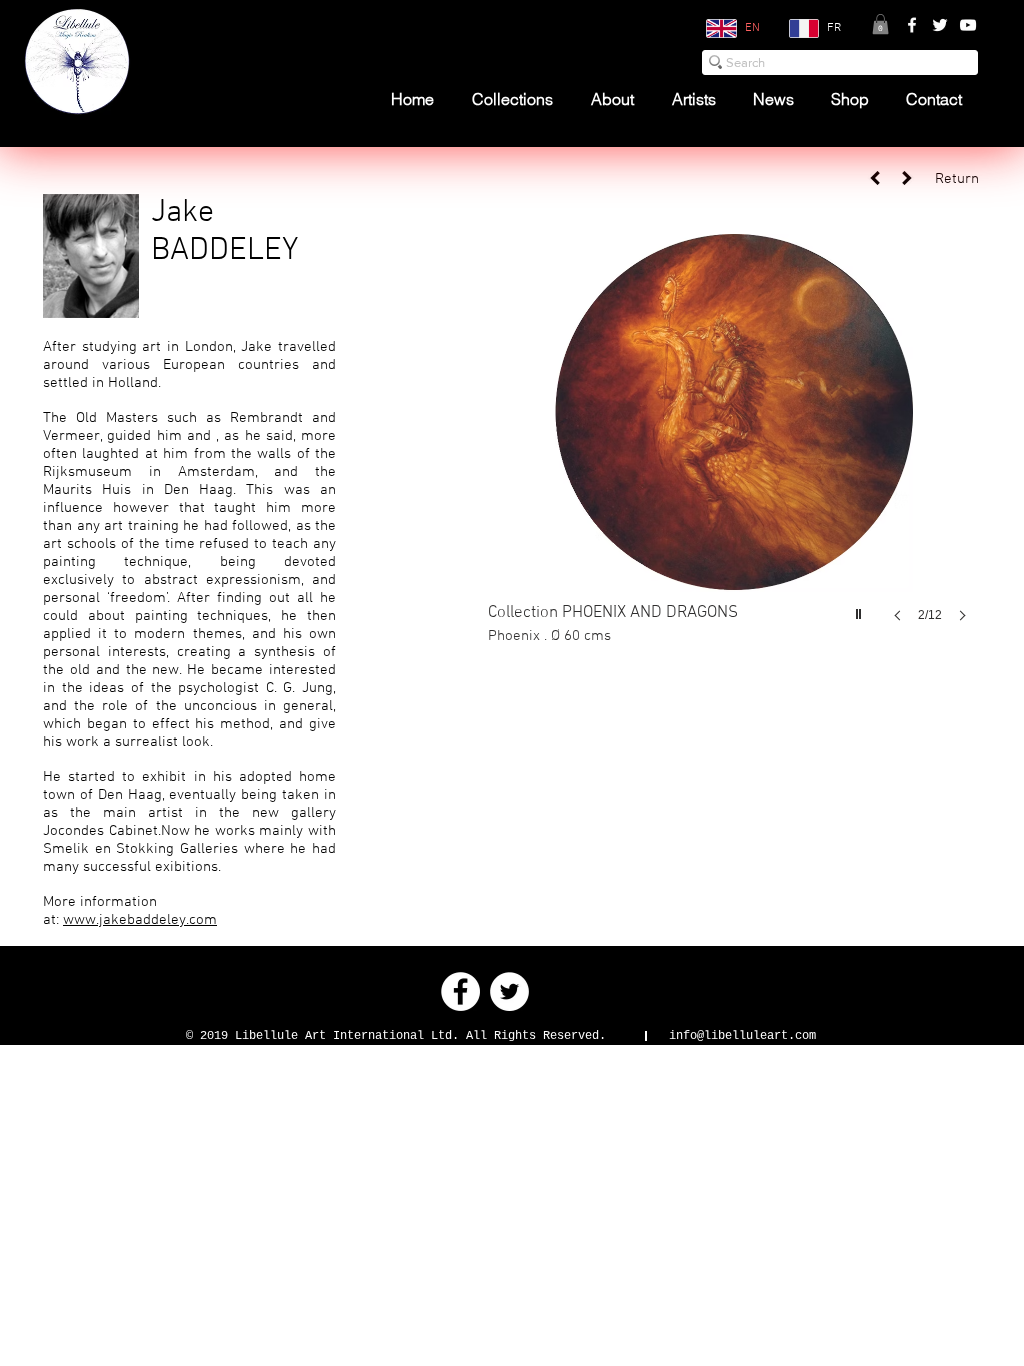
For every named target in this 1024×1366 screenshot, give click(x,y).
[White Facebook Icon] (912, 25)
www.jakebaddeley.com (140, 920)
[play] (861, 609)
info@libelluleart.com (742, 1036)
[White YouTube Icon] (968, 25)
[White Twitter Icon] (940, 25)
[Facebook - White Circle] (460, 991)
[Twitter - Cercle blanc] (509, 991)
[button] (880, 24)
